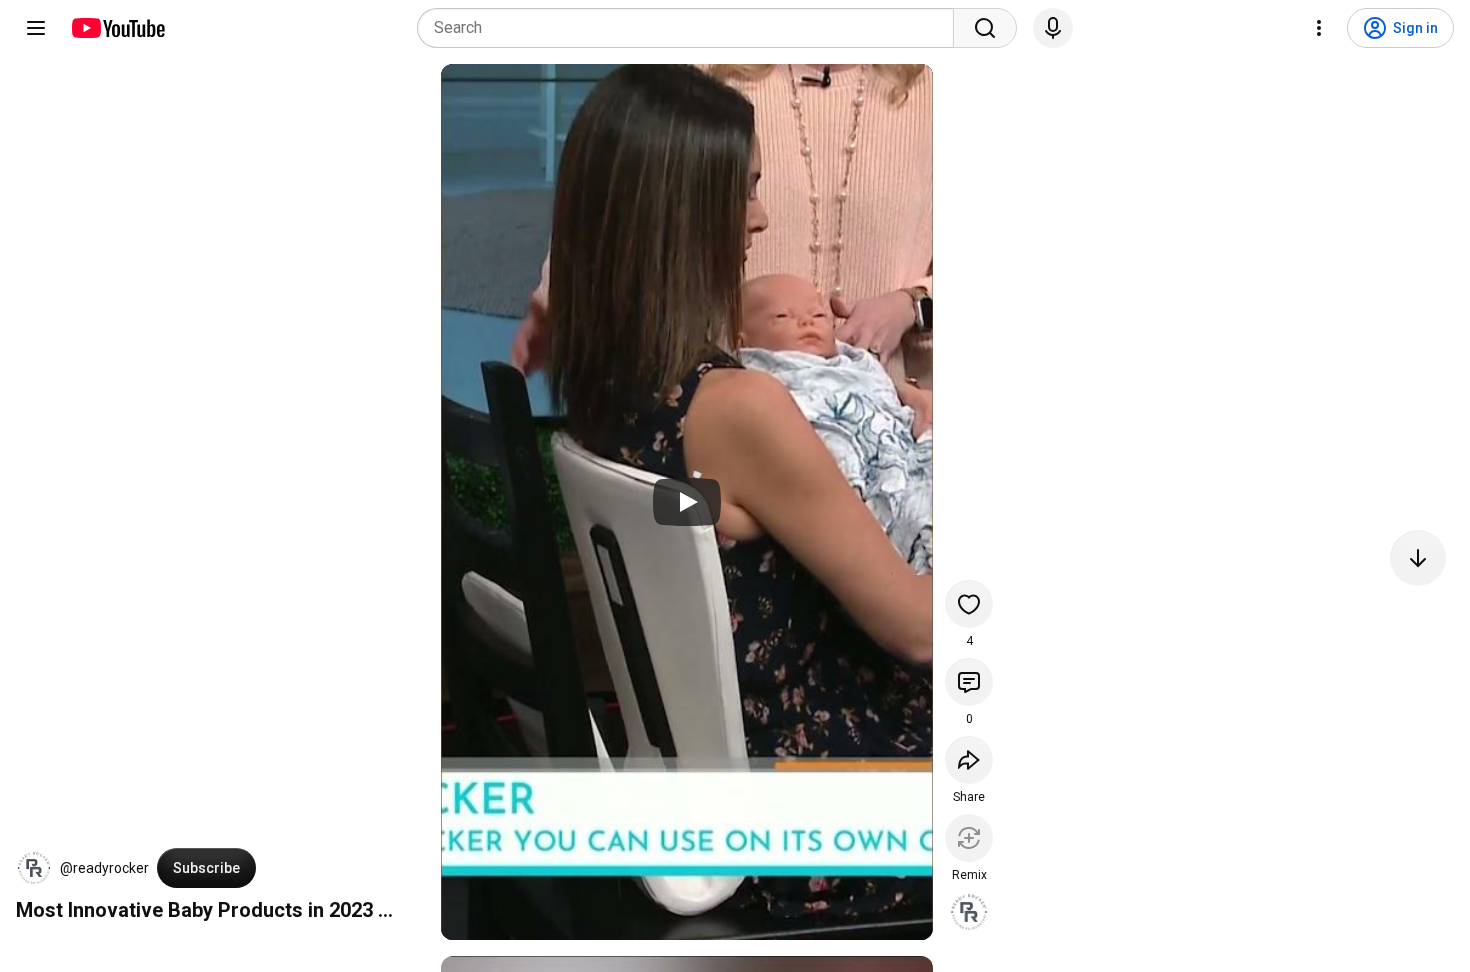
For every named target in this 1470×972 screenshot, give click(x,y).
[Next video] (1418, 558)
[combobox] (691, 28)
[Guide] (36, 28)
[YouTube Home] (117, 28)
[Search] (985, 28)
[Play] (687, 502)
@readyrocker (104, 868)
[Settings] (1319, 28)
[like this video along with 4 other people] (969, 604)
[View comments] (969, 682)
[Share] (969, 760)
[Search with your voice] (1053, 28)
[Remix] (969, 838)
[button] (34, 868)
